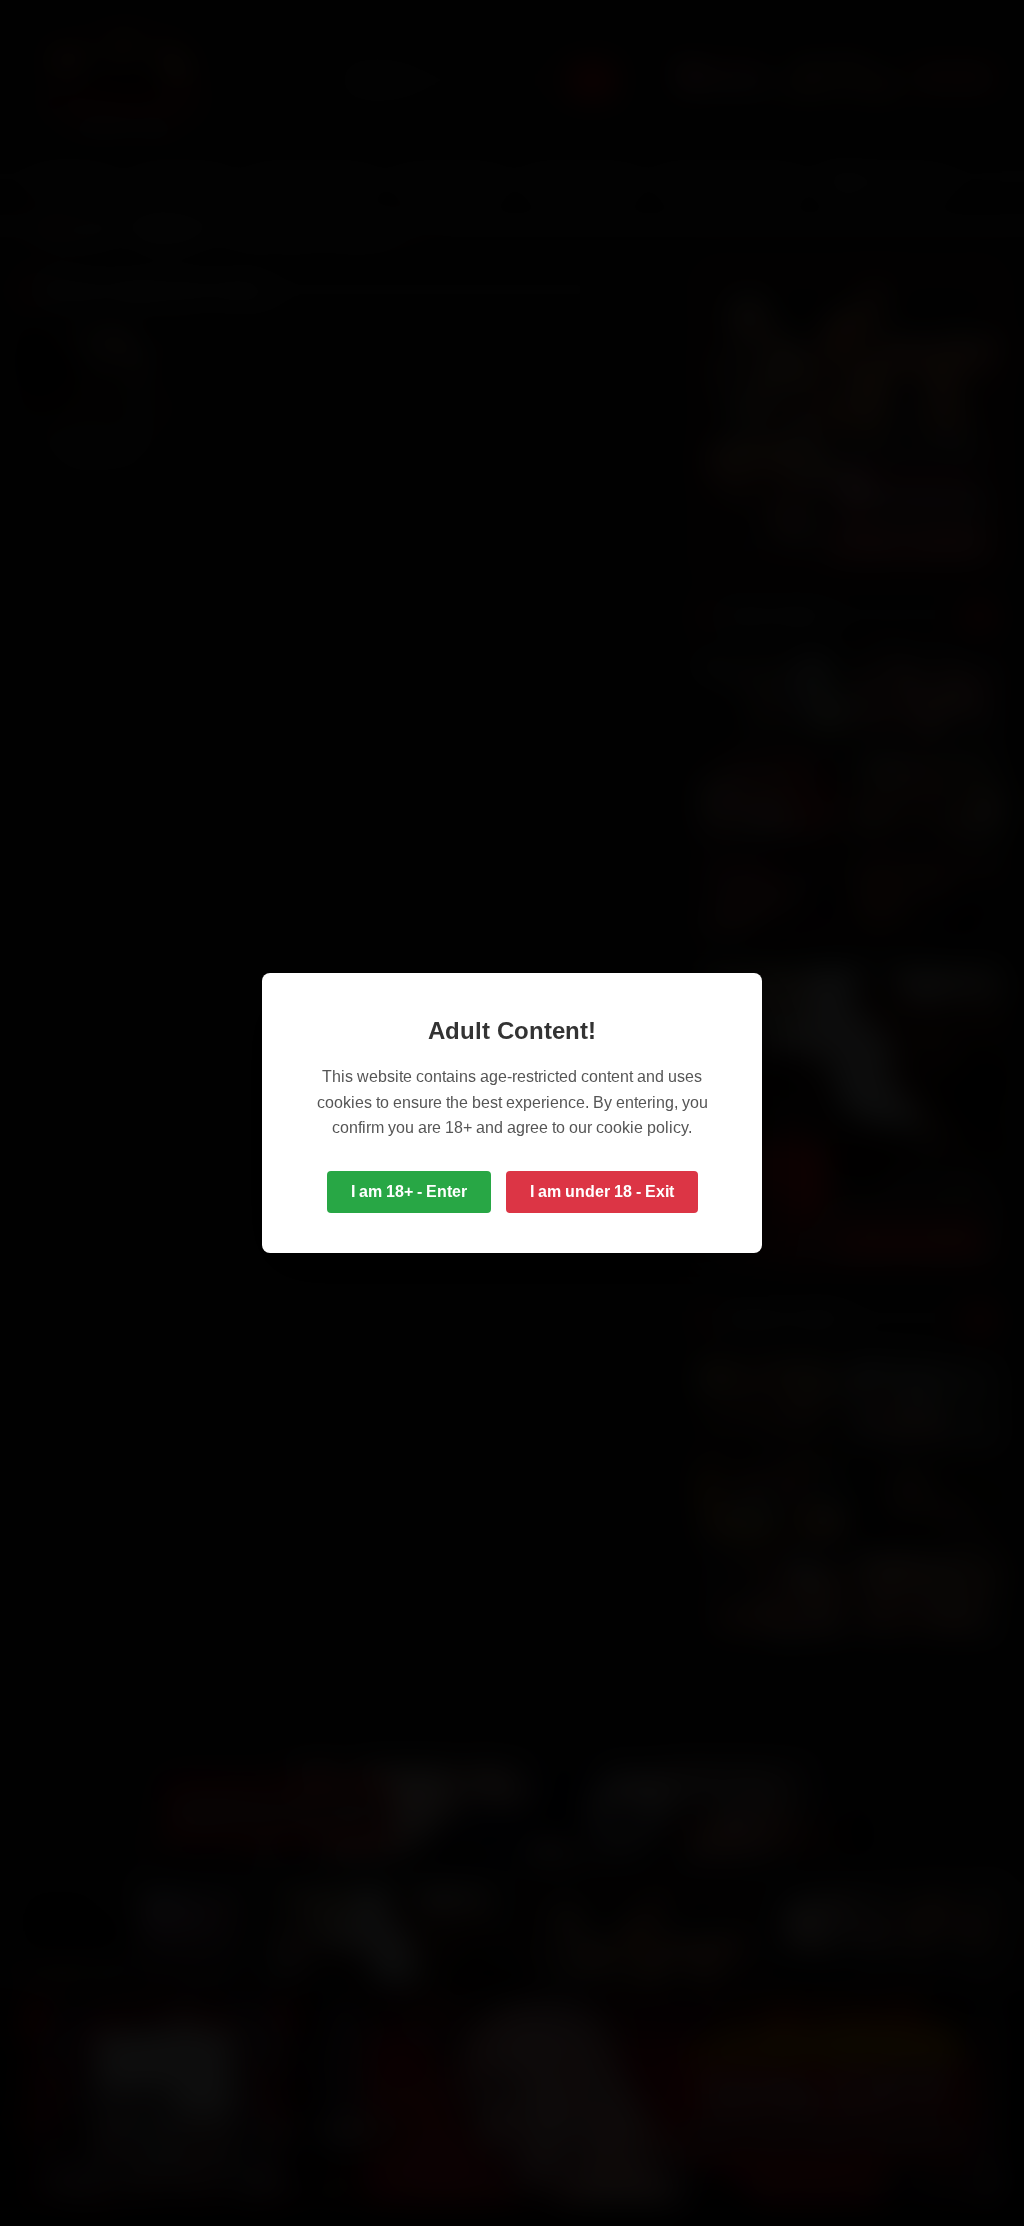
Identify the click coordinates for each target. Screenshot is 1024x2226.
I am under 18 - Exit (602, 1191)
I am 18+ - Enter (409, 1191)
